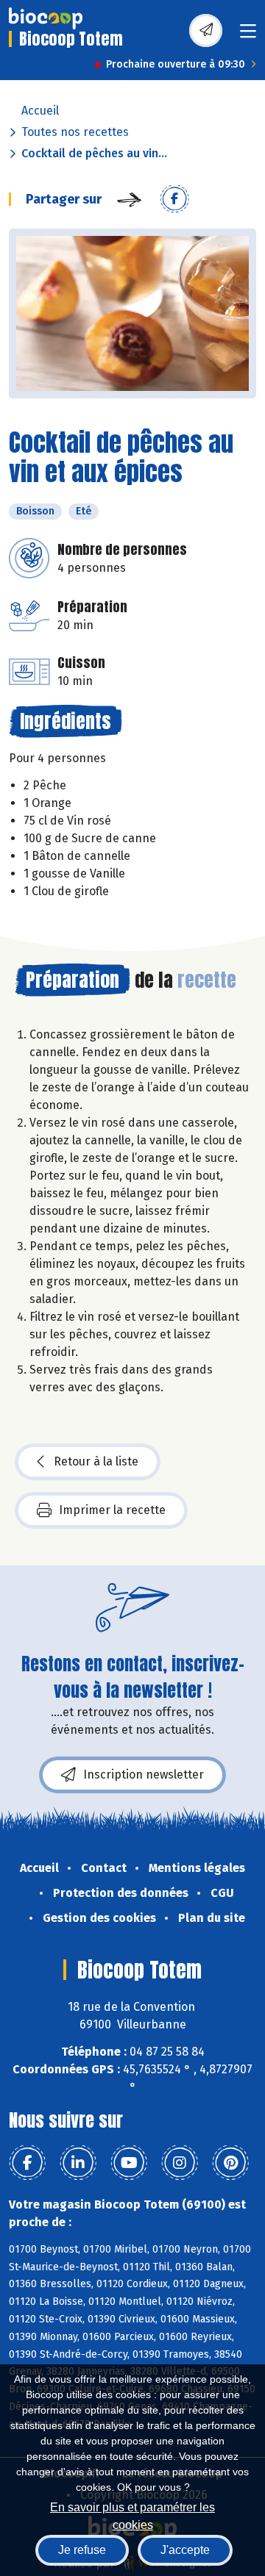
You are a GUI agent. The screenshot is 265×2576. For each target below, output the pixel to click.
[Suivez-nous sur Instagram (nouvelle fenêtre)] (180, 2163)
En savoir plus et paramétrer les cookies (132, 2515)
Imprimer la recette (112, 1510)
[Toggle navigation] (248, 36)
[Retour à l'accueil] (46, 18)
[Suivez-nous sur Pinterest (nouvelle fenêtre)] (230, 2163)
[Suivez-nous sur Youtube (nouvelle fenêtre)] (129, 2163)
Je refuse (82, 2550)
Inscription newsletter (144, 1775)
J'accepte (185, 2550)
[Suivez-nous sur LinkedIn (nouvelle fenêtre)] (78, 2163)
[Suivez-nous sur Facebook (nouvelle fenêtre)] (27, 2163)
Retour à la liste (96, 1461)
